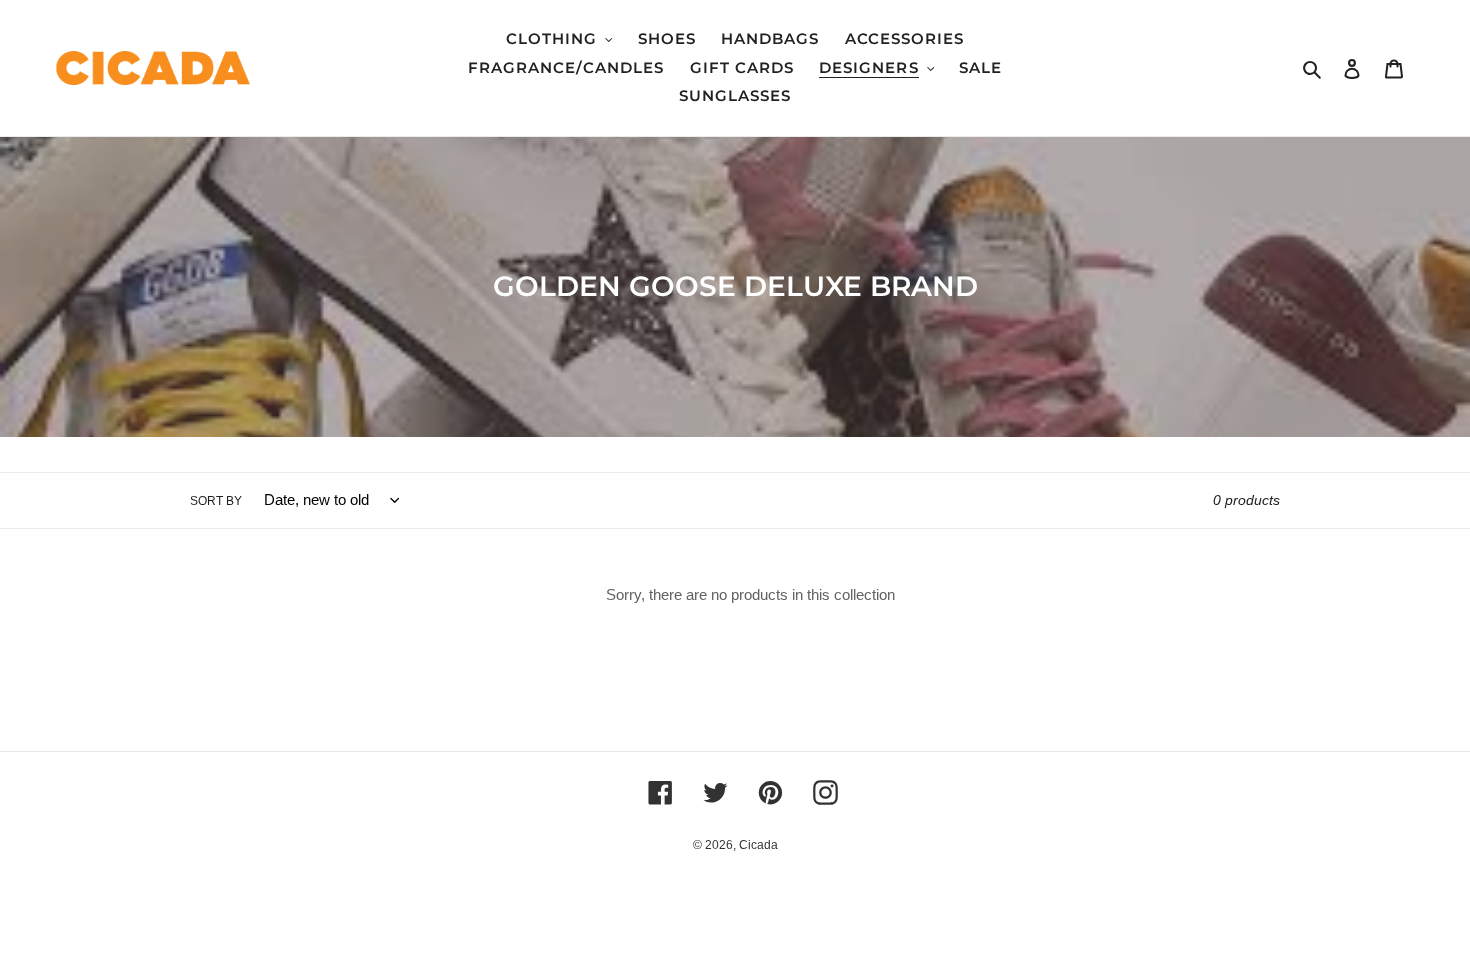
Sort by (216, 501)
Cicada (758, 845)
